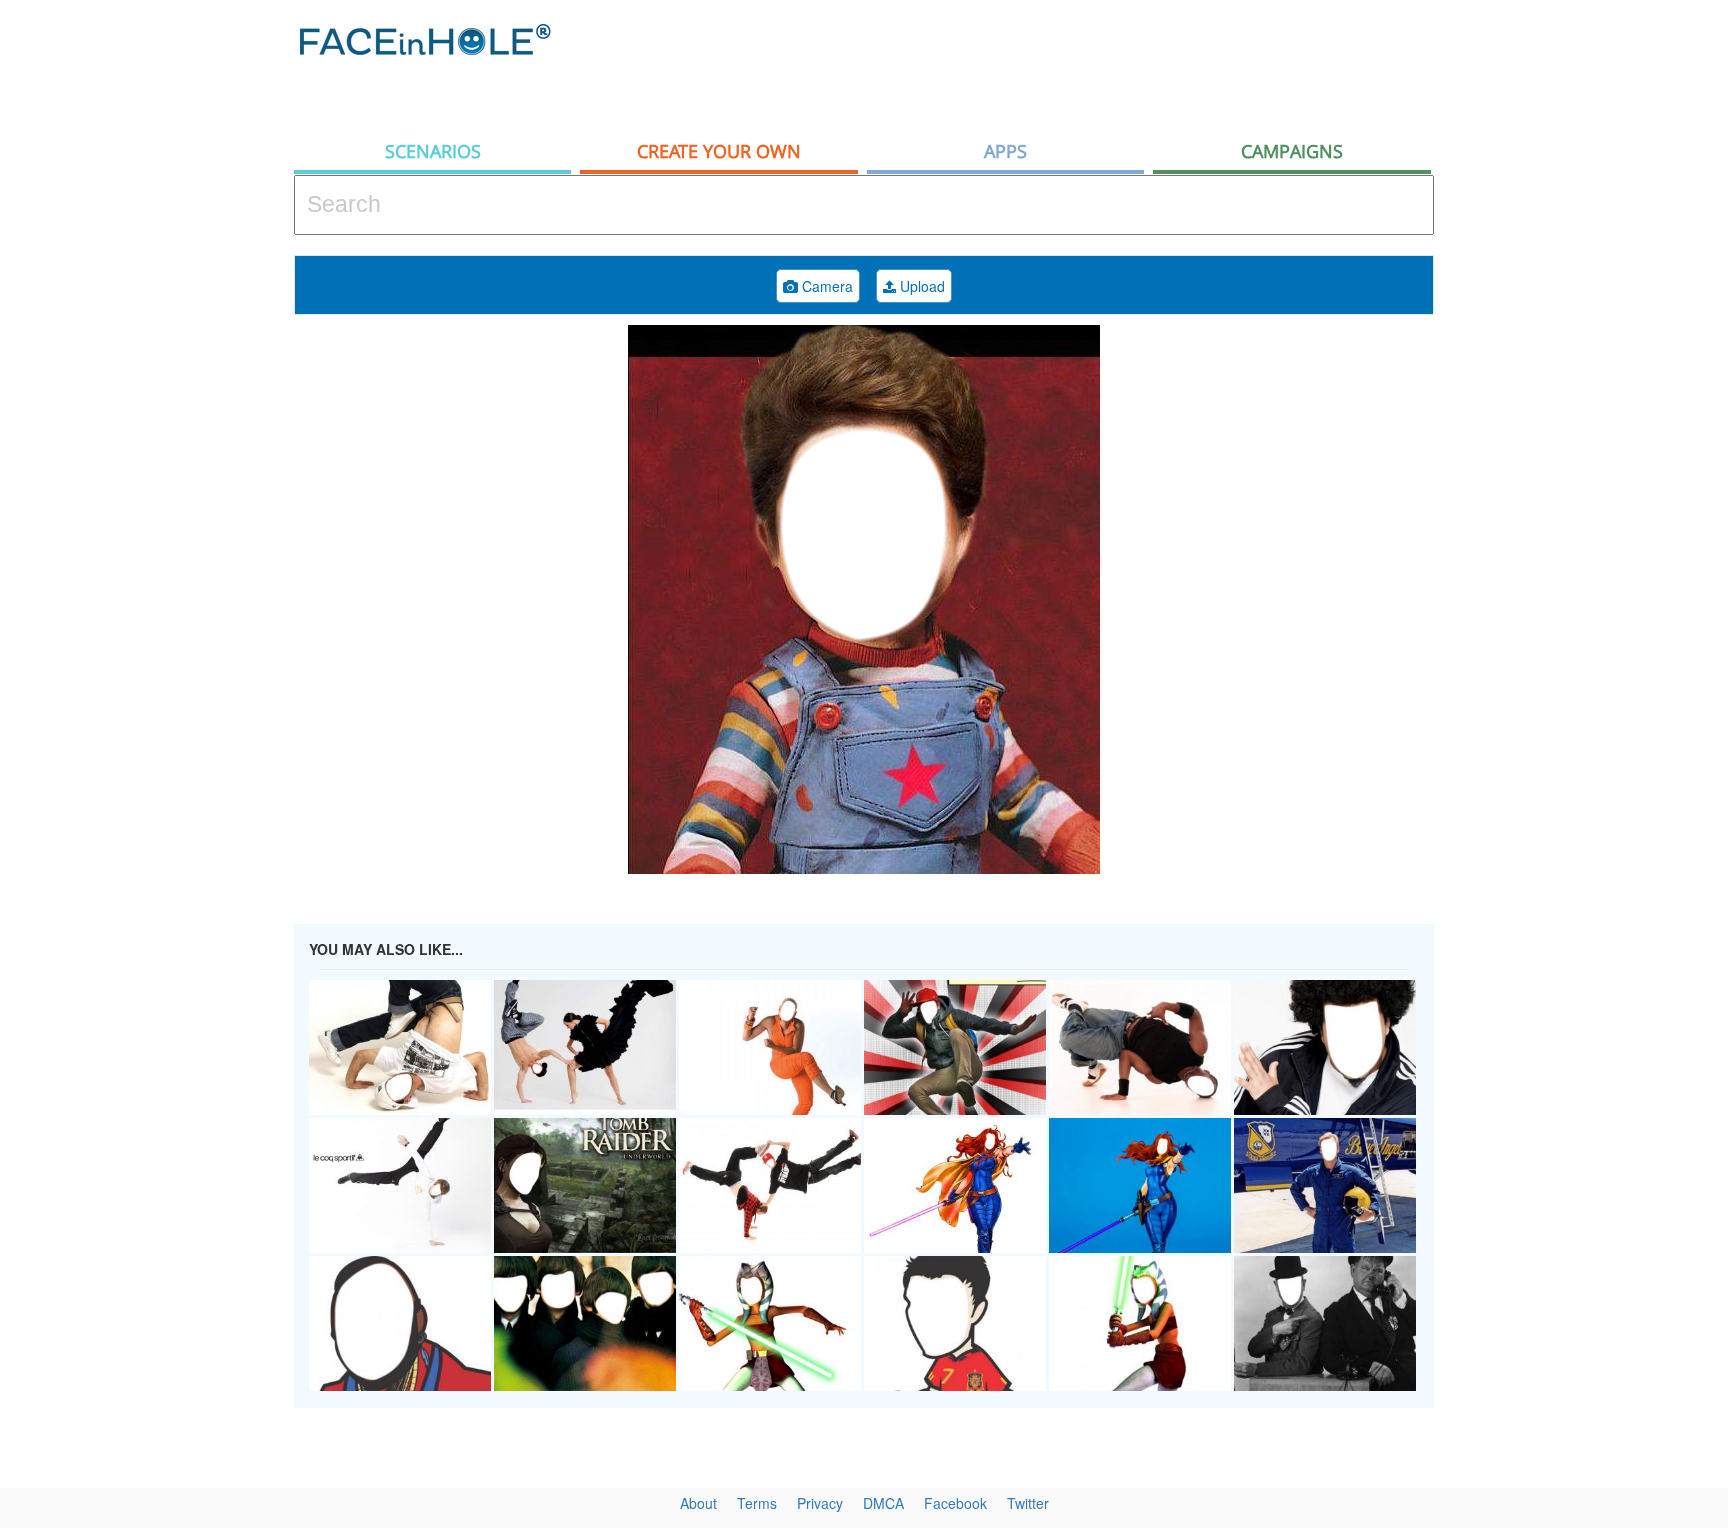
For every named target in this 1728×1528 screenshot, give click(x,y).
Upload (920, 286)
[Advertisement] (1070, 65)
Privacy (820, 1503)
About (698, 1503)
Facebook (955, 1503)
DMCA (883, 1503)
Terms (757, 1503)
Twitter (1028, 1503)
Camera (825, 286)
